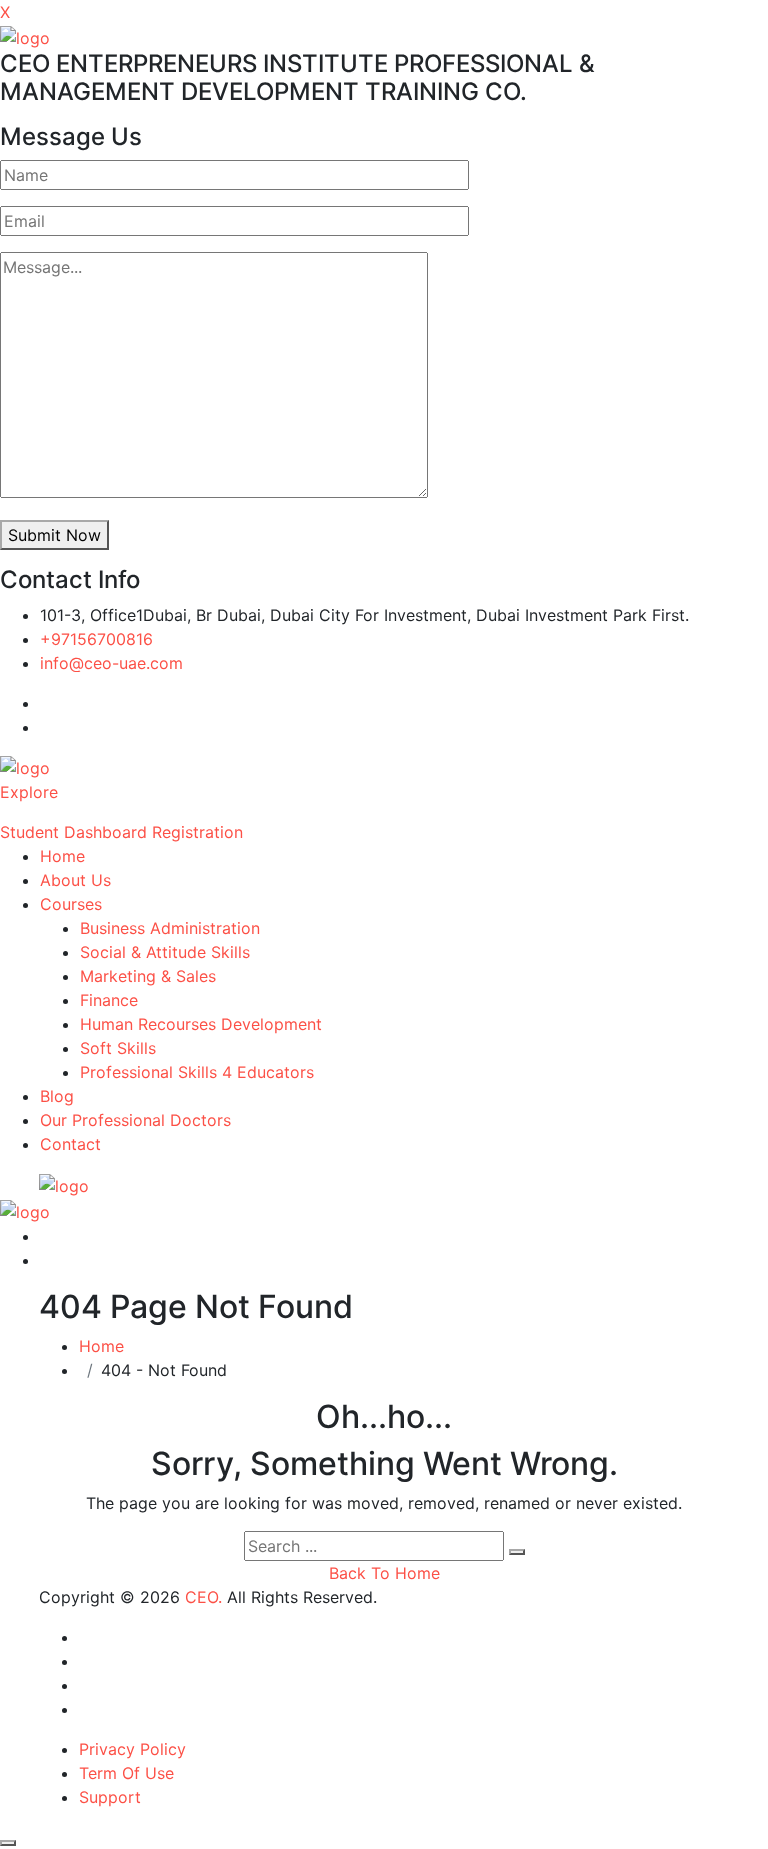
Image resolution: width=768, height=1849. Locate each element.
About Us (75, 880)
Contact (70, 1144)
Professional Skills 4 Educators (197, 1072)
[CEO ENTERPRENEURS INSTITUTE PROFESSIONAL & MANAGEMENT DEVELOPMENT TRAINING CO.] (25, 36)
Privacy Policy (132, 1749)
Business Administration (170, 928)
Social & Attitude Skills (165, 952)
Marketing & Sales (148, 976)
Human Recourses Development (201, 1024)
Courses (71, 904)
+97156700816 (96, 639)
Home (62, 856)
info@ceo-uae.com (111, 663)
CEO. (203, 1597)
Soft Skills (118, 1048)
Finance (109, 1000)
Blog (57, 1096)
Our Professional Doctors (135, 1120)
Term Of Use (126, 1773)
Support (110, 1797)
